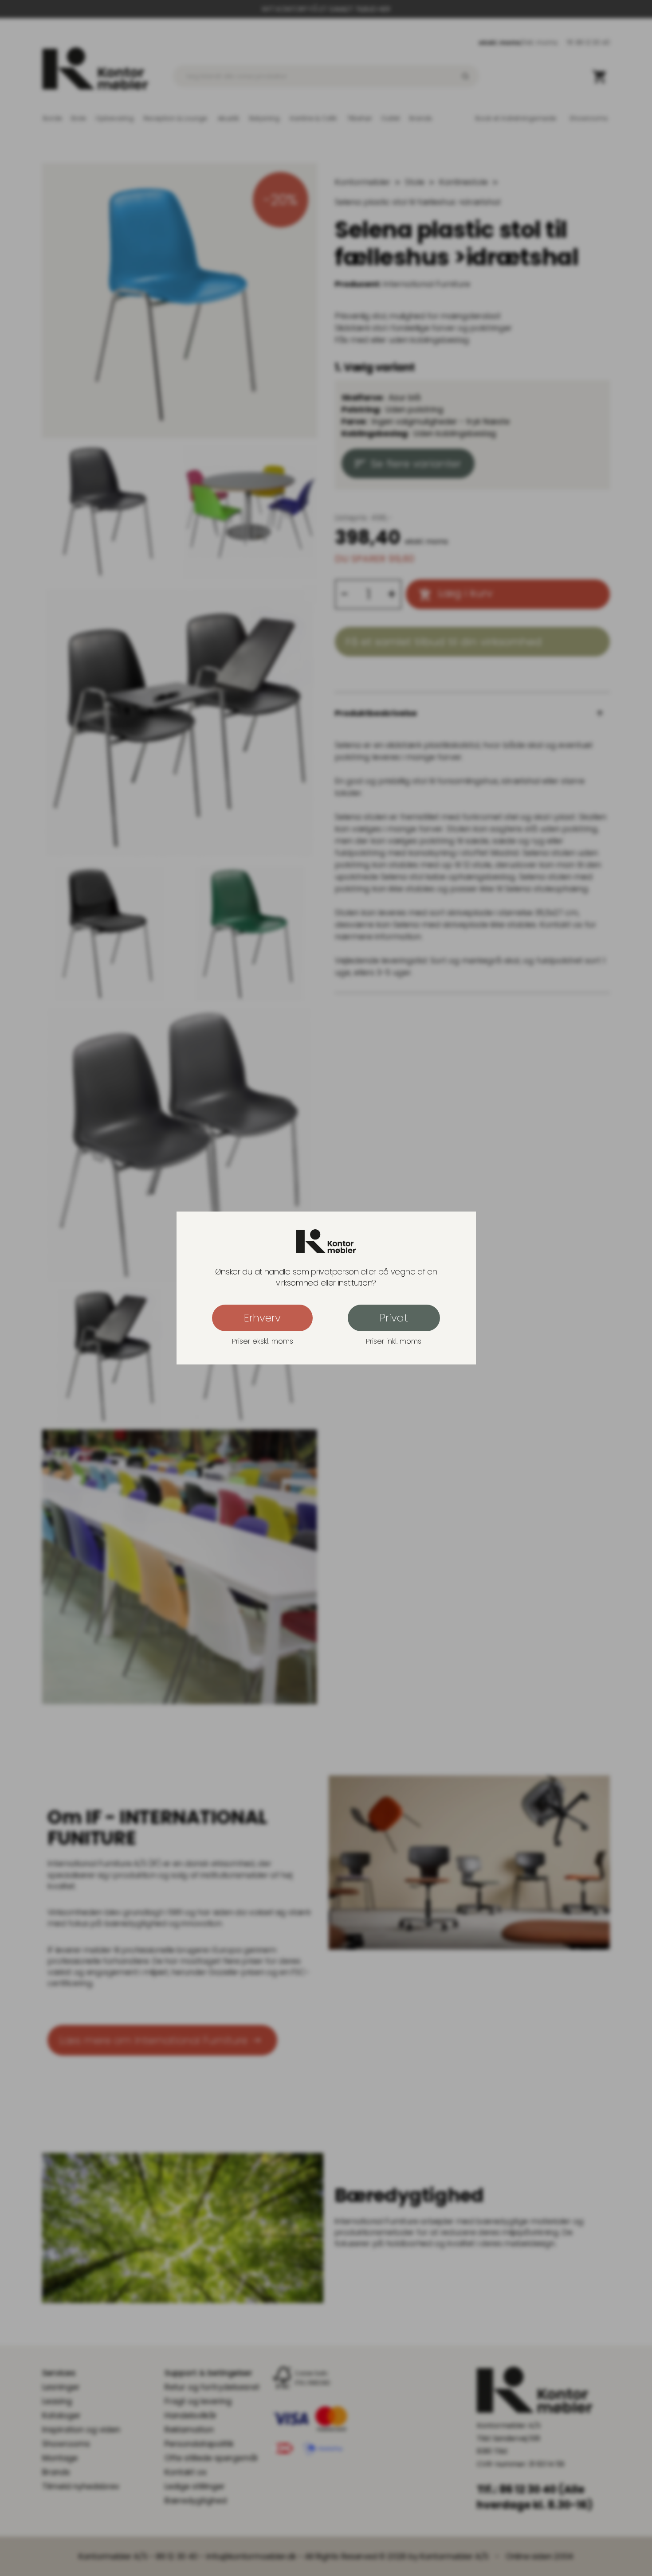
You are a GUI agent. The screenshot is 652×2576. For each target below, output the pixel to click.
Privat (394, 1318)
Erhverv (262, 1318)
